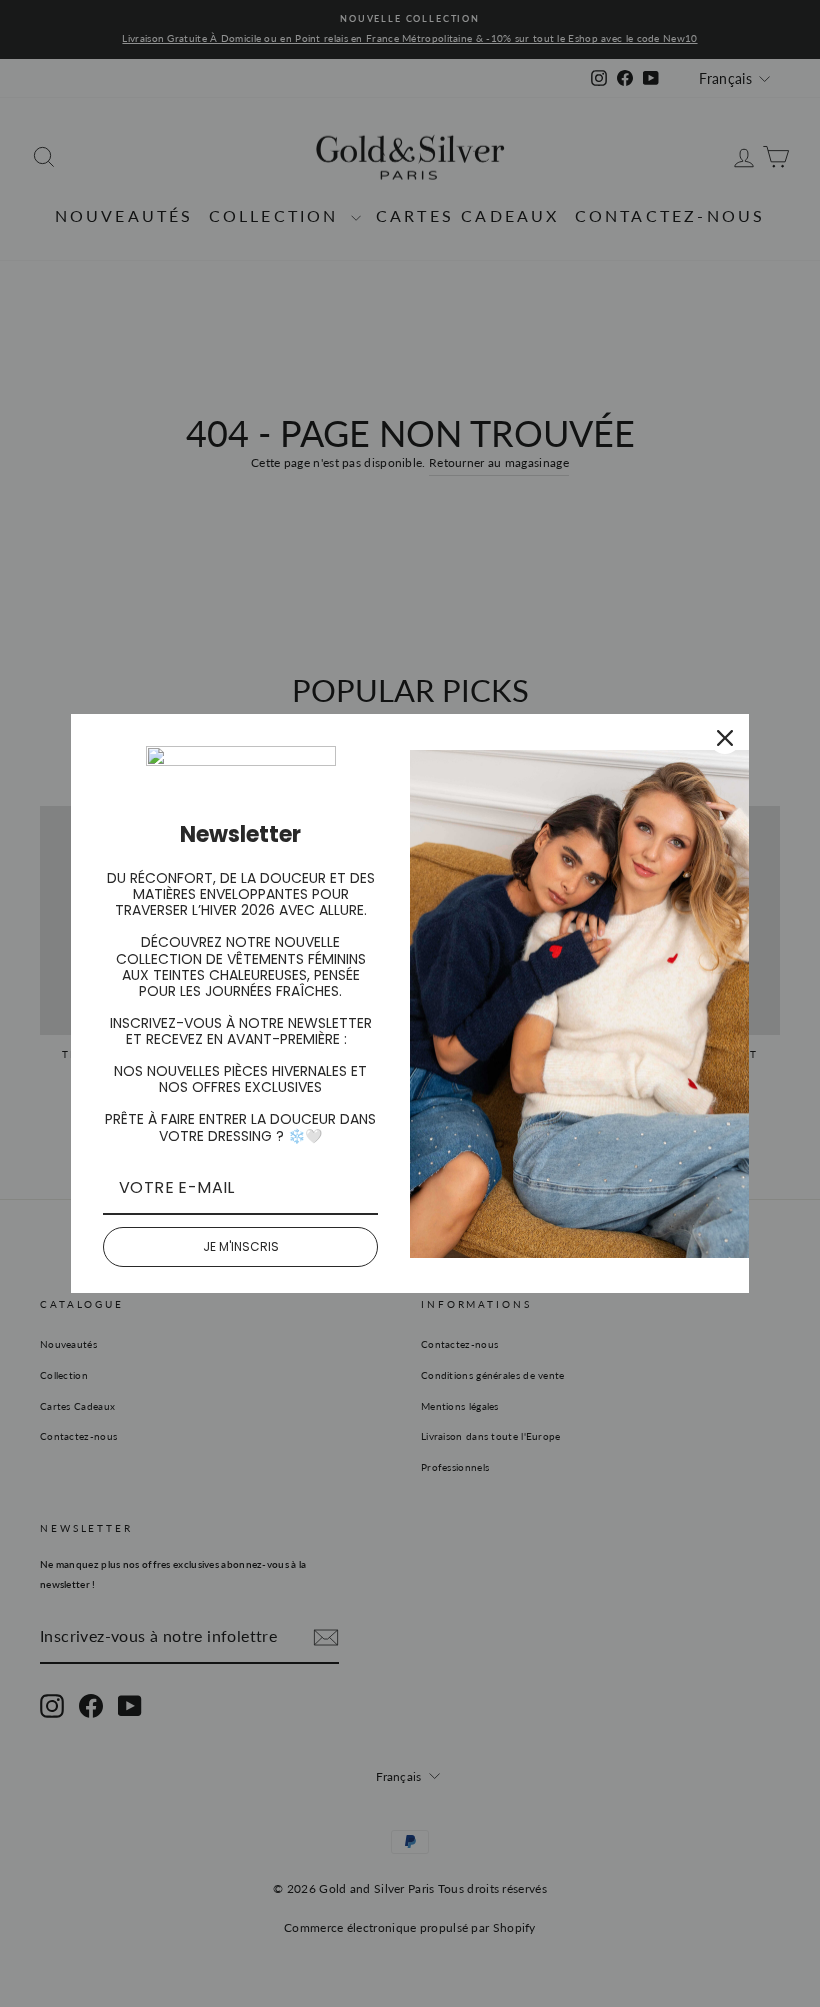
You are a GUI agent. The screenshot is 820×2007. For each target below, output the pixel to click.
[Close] (725, 738)
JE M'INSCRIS (241, 1246)
